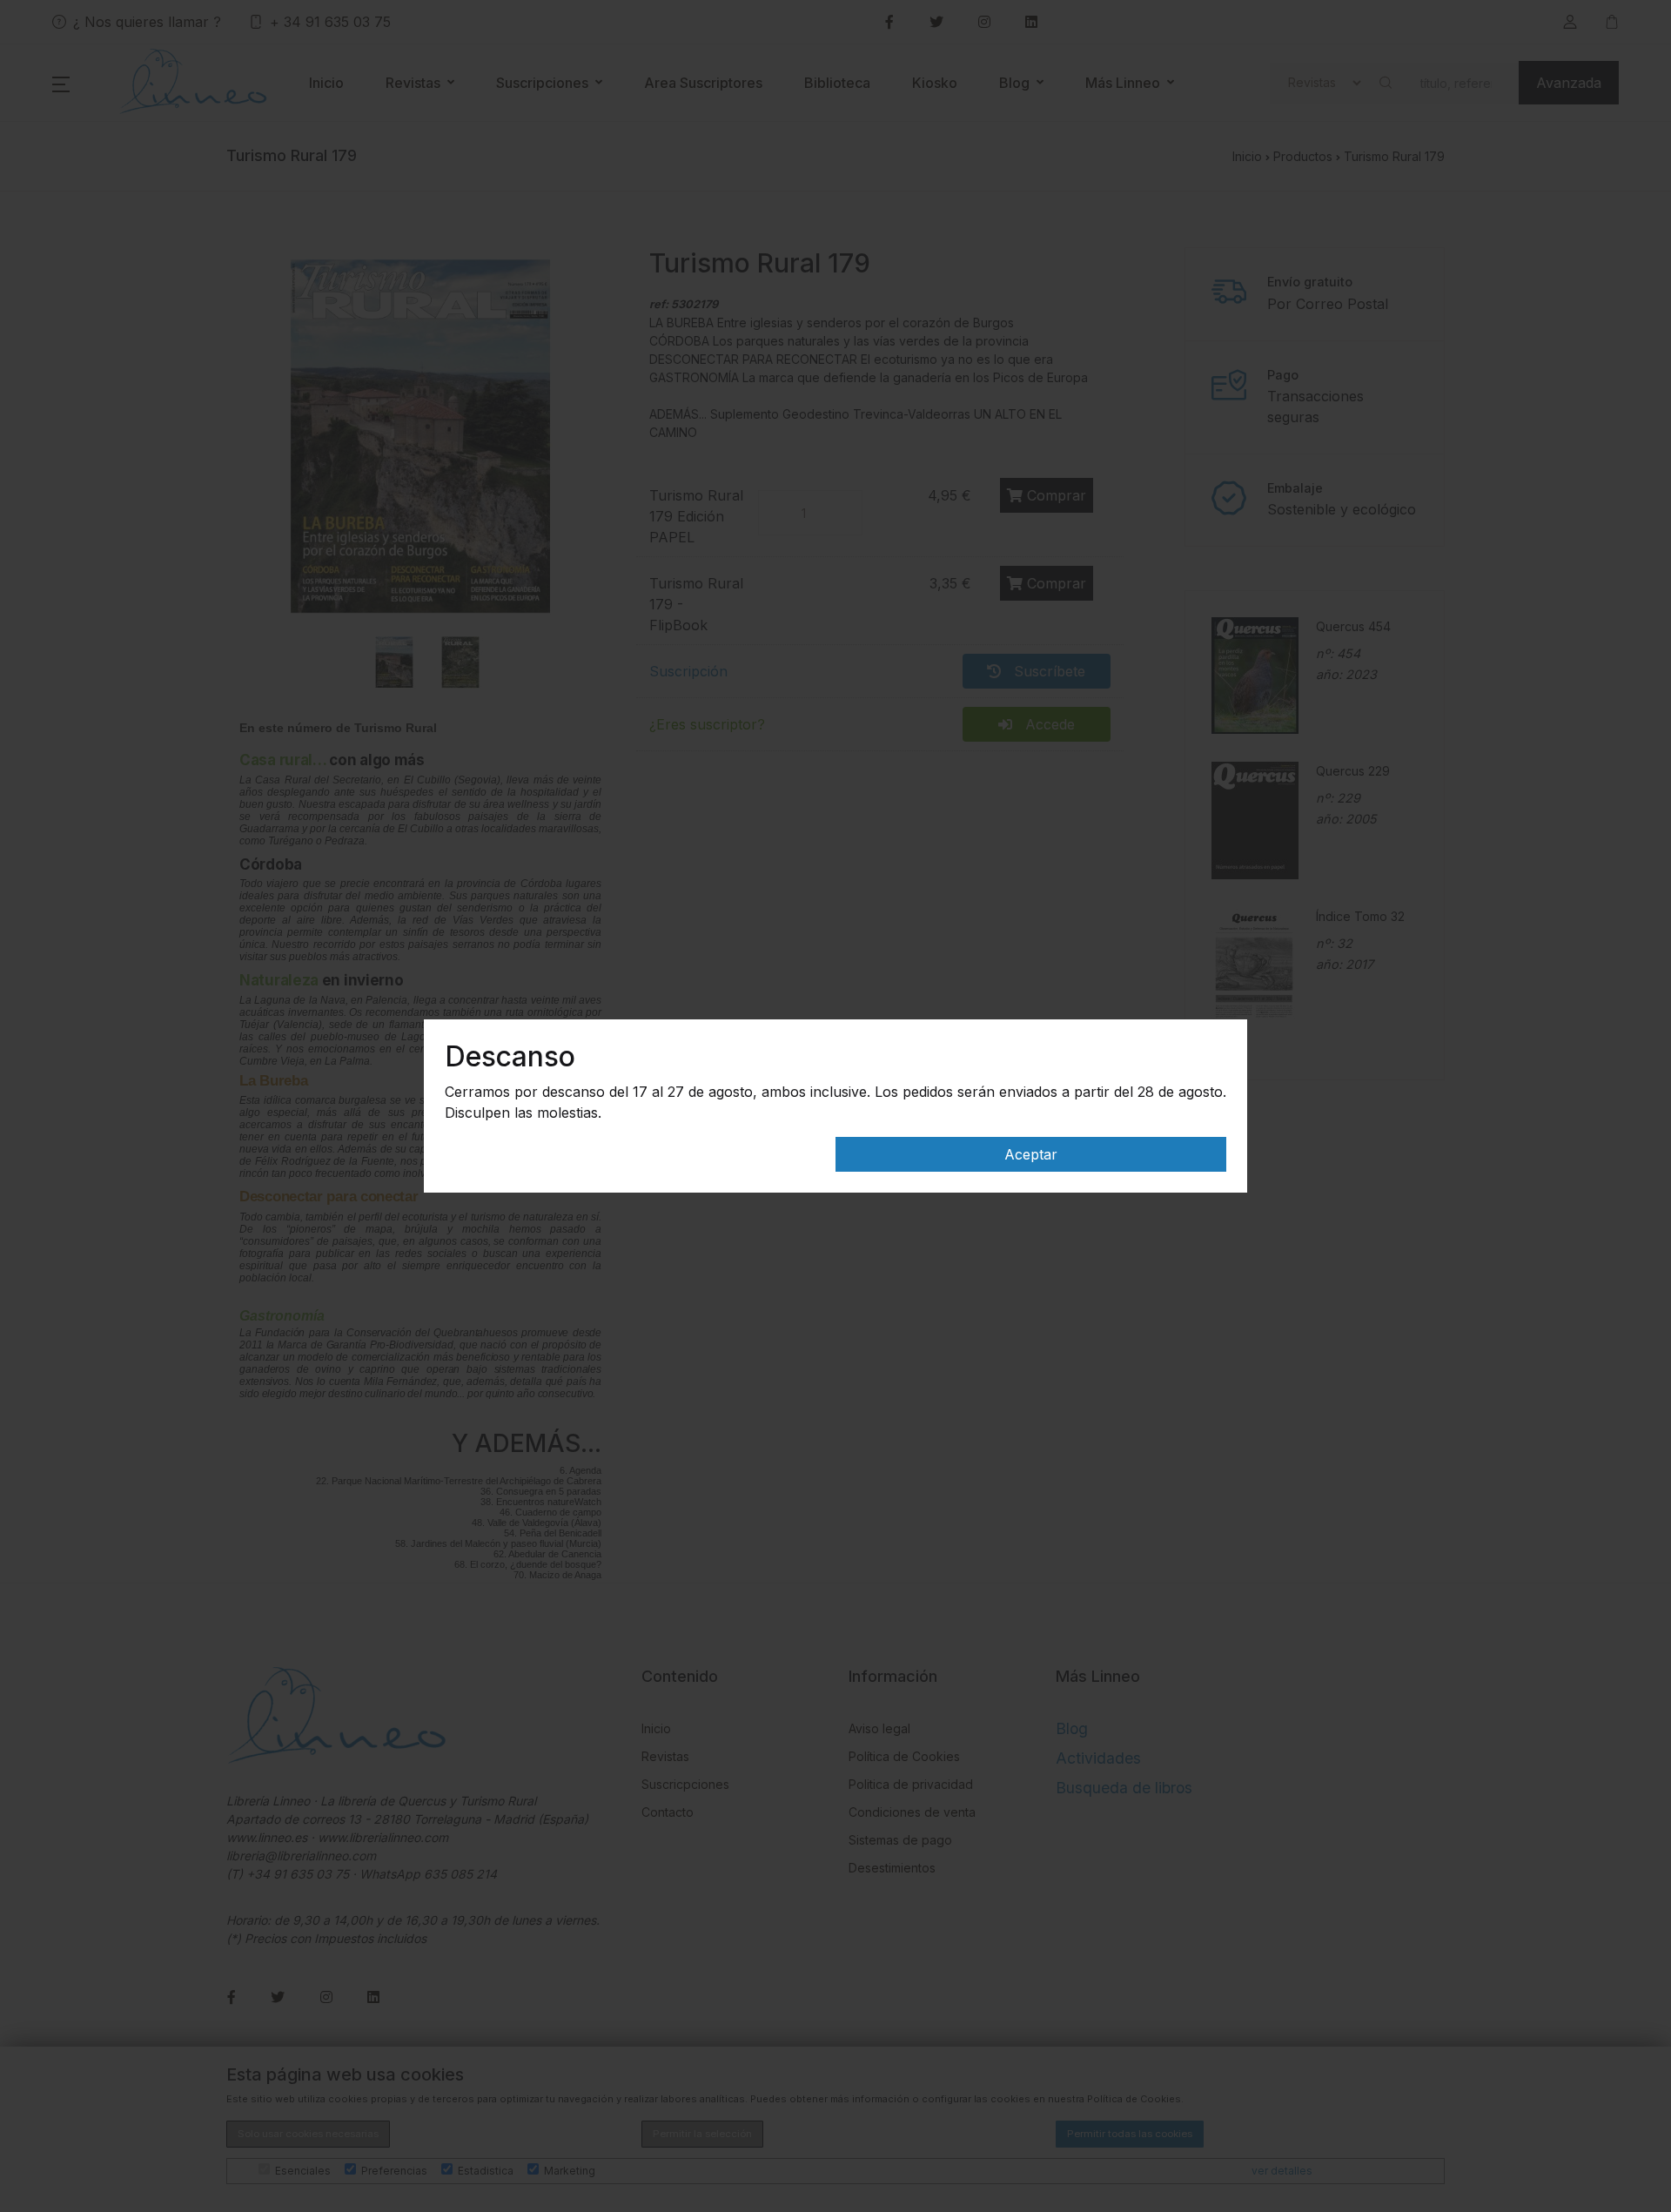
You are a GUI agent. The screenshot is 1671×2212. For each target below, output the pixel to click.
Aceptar (1031, 1154)
